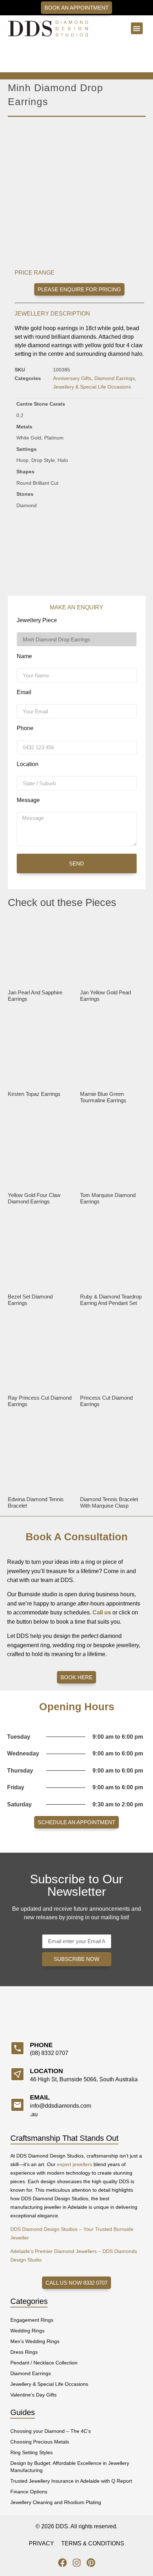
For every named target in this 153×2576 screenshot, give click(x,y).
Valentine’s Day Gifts (33, 2395)
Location (28, 764)
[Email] (17, 2105)
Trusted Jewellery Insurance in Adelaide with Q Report (71, 2481)
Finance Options (29, 2492)
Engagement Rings (32, 2320)
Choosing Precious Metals (40, 2442)
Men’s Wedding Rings (35, 2341)
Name (24, 656)
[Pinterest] (91, 2563)
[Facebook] (62, 2563)
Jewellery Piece (37, 620)
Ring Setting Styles (31, 2452)
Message (28, 800)
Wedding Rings (27, 2331)
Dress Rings (24, 2352)
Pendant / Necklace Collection (44, 2363)
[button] (137, 28)
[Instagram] (77, 2563)
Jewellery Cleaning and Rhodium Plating (56, 2502)
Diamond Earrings (115, 378)
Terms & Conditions (93, 2543)
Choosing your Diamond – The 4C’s (51, 2431)
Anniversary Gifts (72, 378)
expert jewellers (75, 2164)
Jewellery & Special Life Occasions (92, 387)
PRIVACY (41, 2543)
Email (24, 692)
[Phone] (17, 2048)
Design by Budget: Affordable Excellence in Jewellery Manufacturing (70, 2467)
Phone (25, 728)
